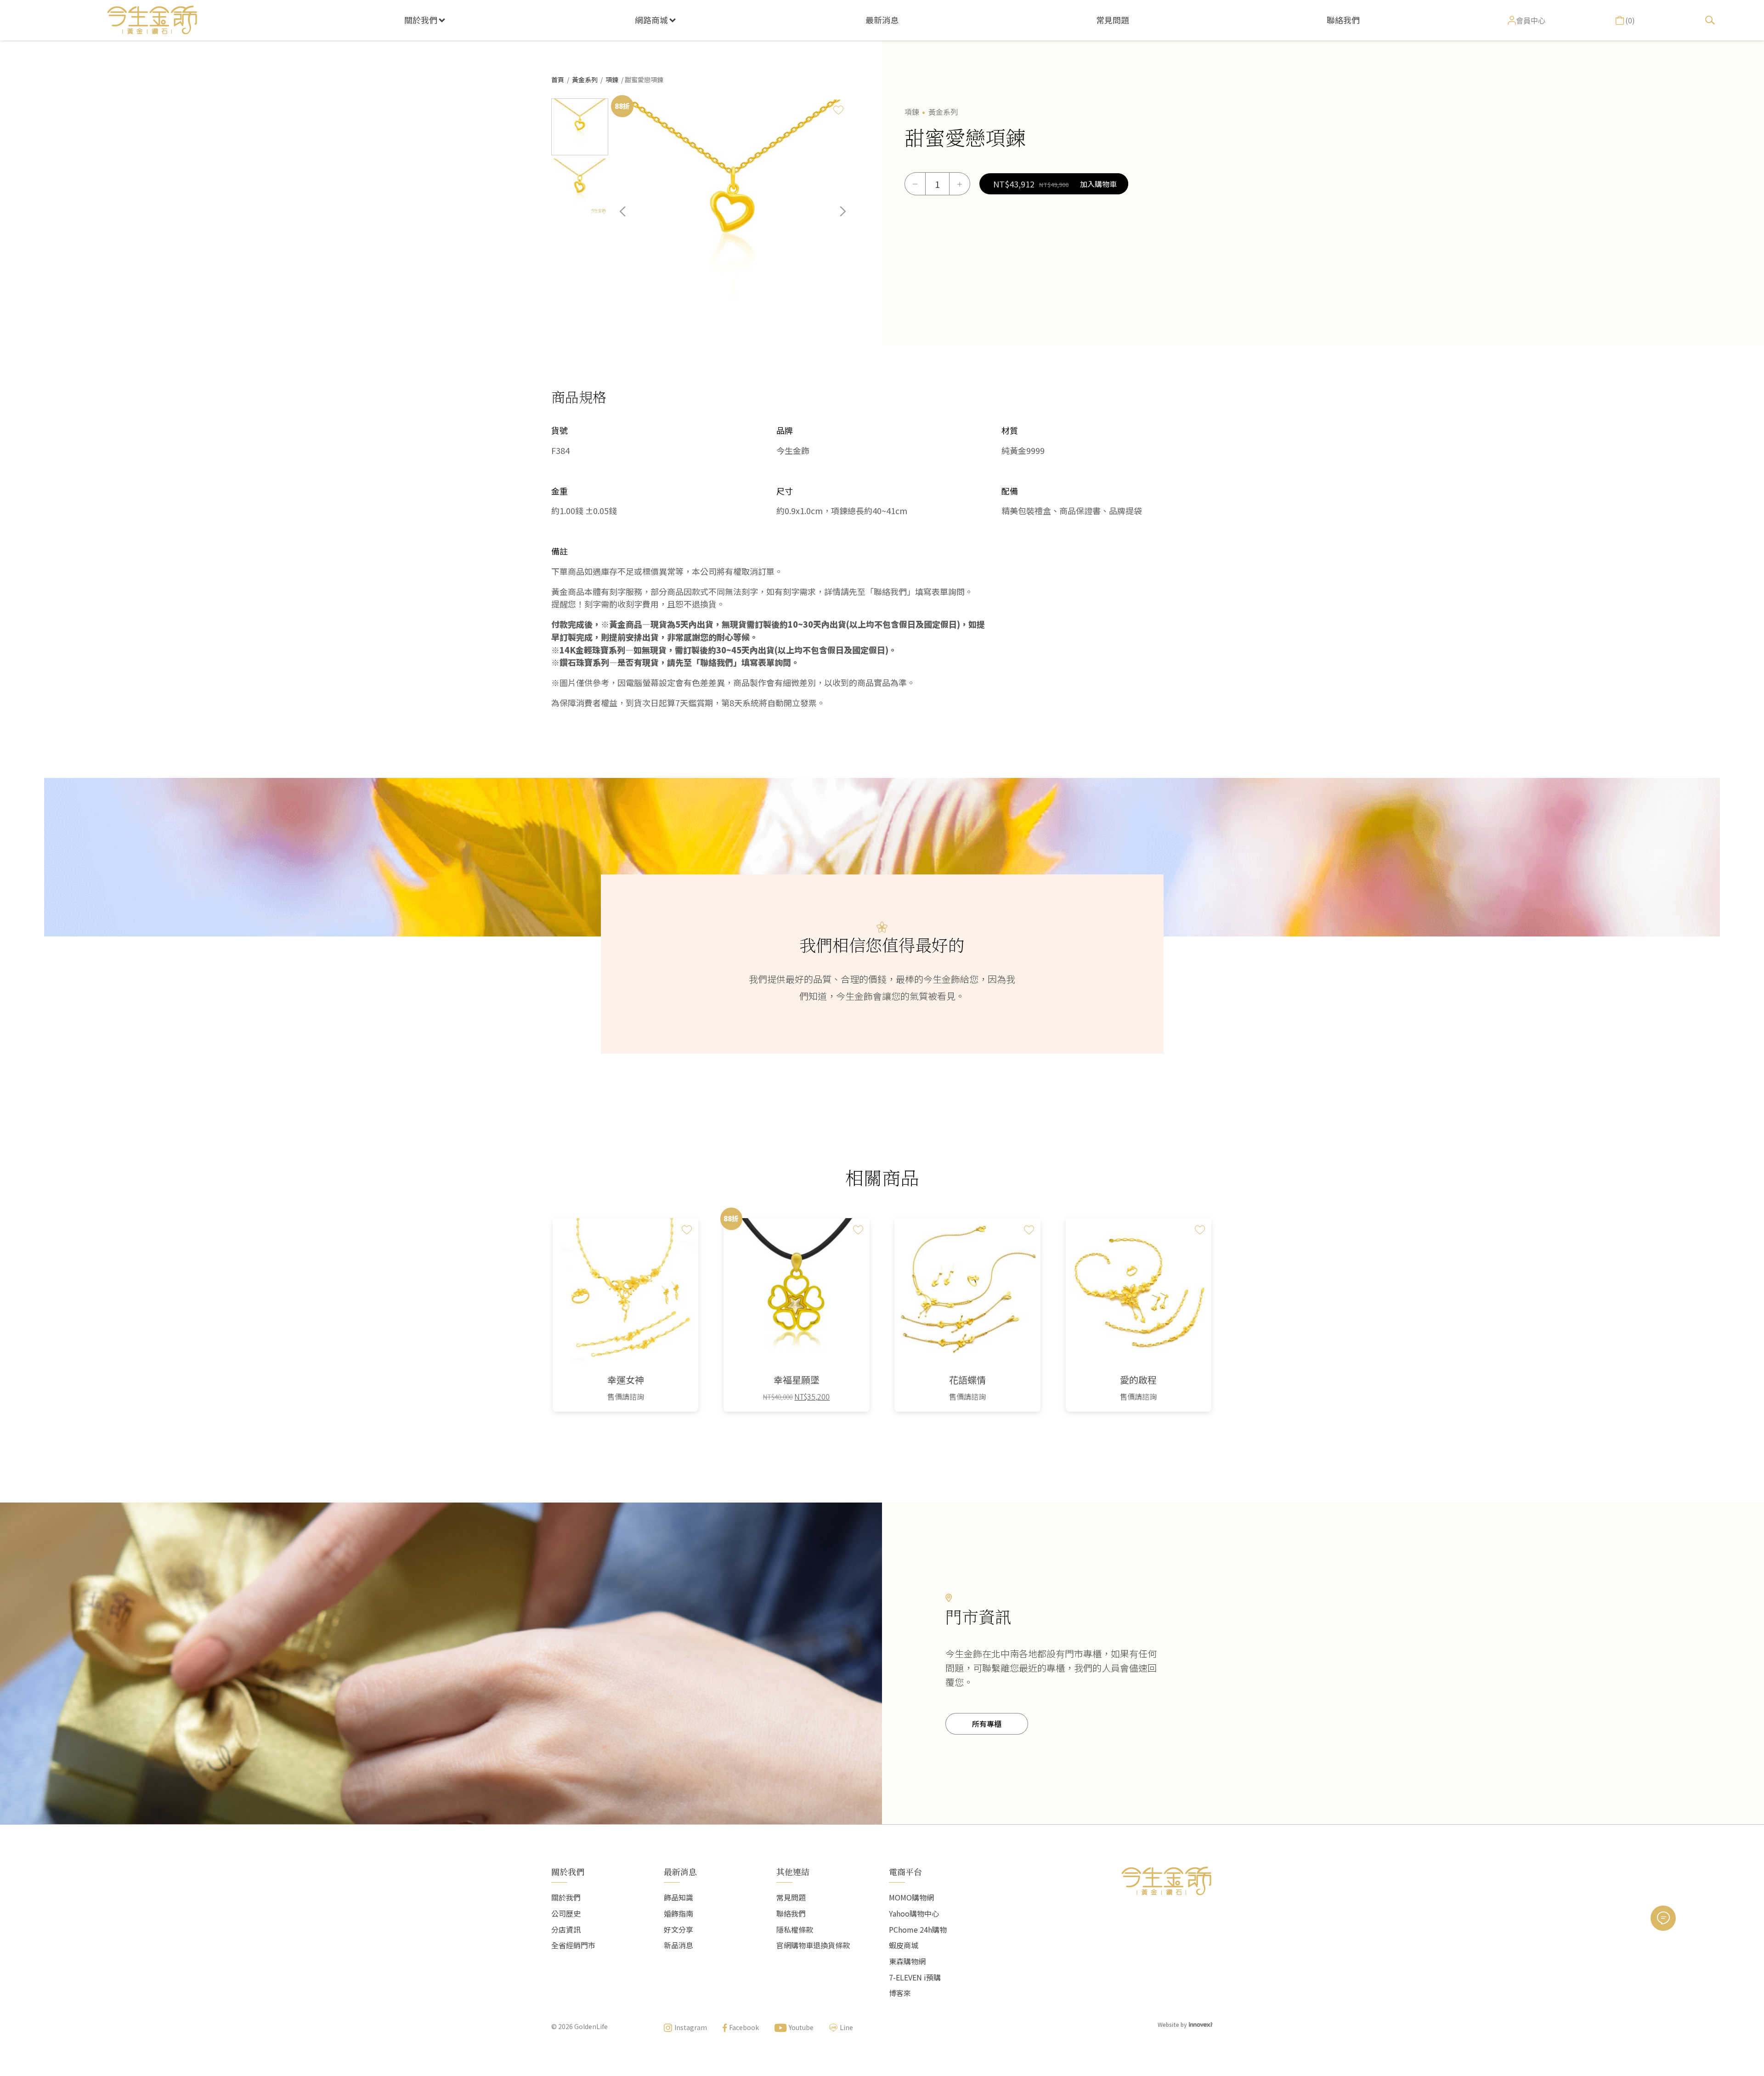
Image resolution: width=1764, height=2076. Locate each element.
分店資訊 (566, 1929)
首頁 (558, 79)
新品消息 (678, 1945)
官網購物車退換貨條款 (813, 1945)
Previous (629, 218)
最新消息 (882, 20)
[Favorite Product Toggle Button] (838, 110)
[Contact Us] (1663, 1918)
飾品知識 (678, 1897)
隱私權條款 (795, 1929)
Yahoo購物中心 (914, 1913)
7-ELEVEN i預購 (915, 1977)
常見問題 (1113, 20)
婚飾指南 (678, 1913)
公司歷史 (566, 1913)
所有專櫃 (987, 1724)
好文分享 (678, 1929)
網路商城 (651, 20)
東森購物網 (907, 1961)
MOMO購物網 (911, 1897)
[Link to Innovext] (1201, 2024)
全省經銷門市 (573, 1945)
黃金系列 (585, 79)
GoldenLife (591, 2026)
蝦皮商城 (904, 1945)
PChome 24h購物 (918, 1929)
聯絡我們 (1343, 20)
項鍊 (612, 79)
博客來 (900, 1993)
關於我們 (421, 20)
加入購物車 (1098, 184)
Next (836, 218)
